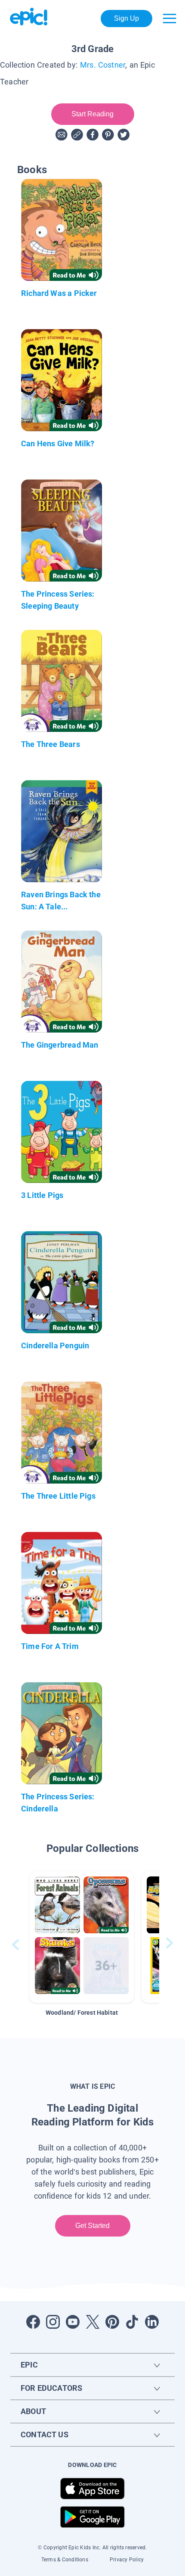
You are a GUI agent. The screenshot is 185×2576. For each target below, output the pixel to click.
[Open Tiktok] (132, 2322)
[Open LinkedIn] (152, 2322)
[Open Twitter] (92, 2322)
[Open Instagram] (53, 2322)
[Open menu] (170, 19)
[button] (82, 1937)
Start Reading (93, 114)
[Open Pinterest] (112, 2322)
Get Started (93, 2226)
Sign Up (127, 18)
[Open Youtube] (73, 2322)
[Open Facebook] (33, 2322)
